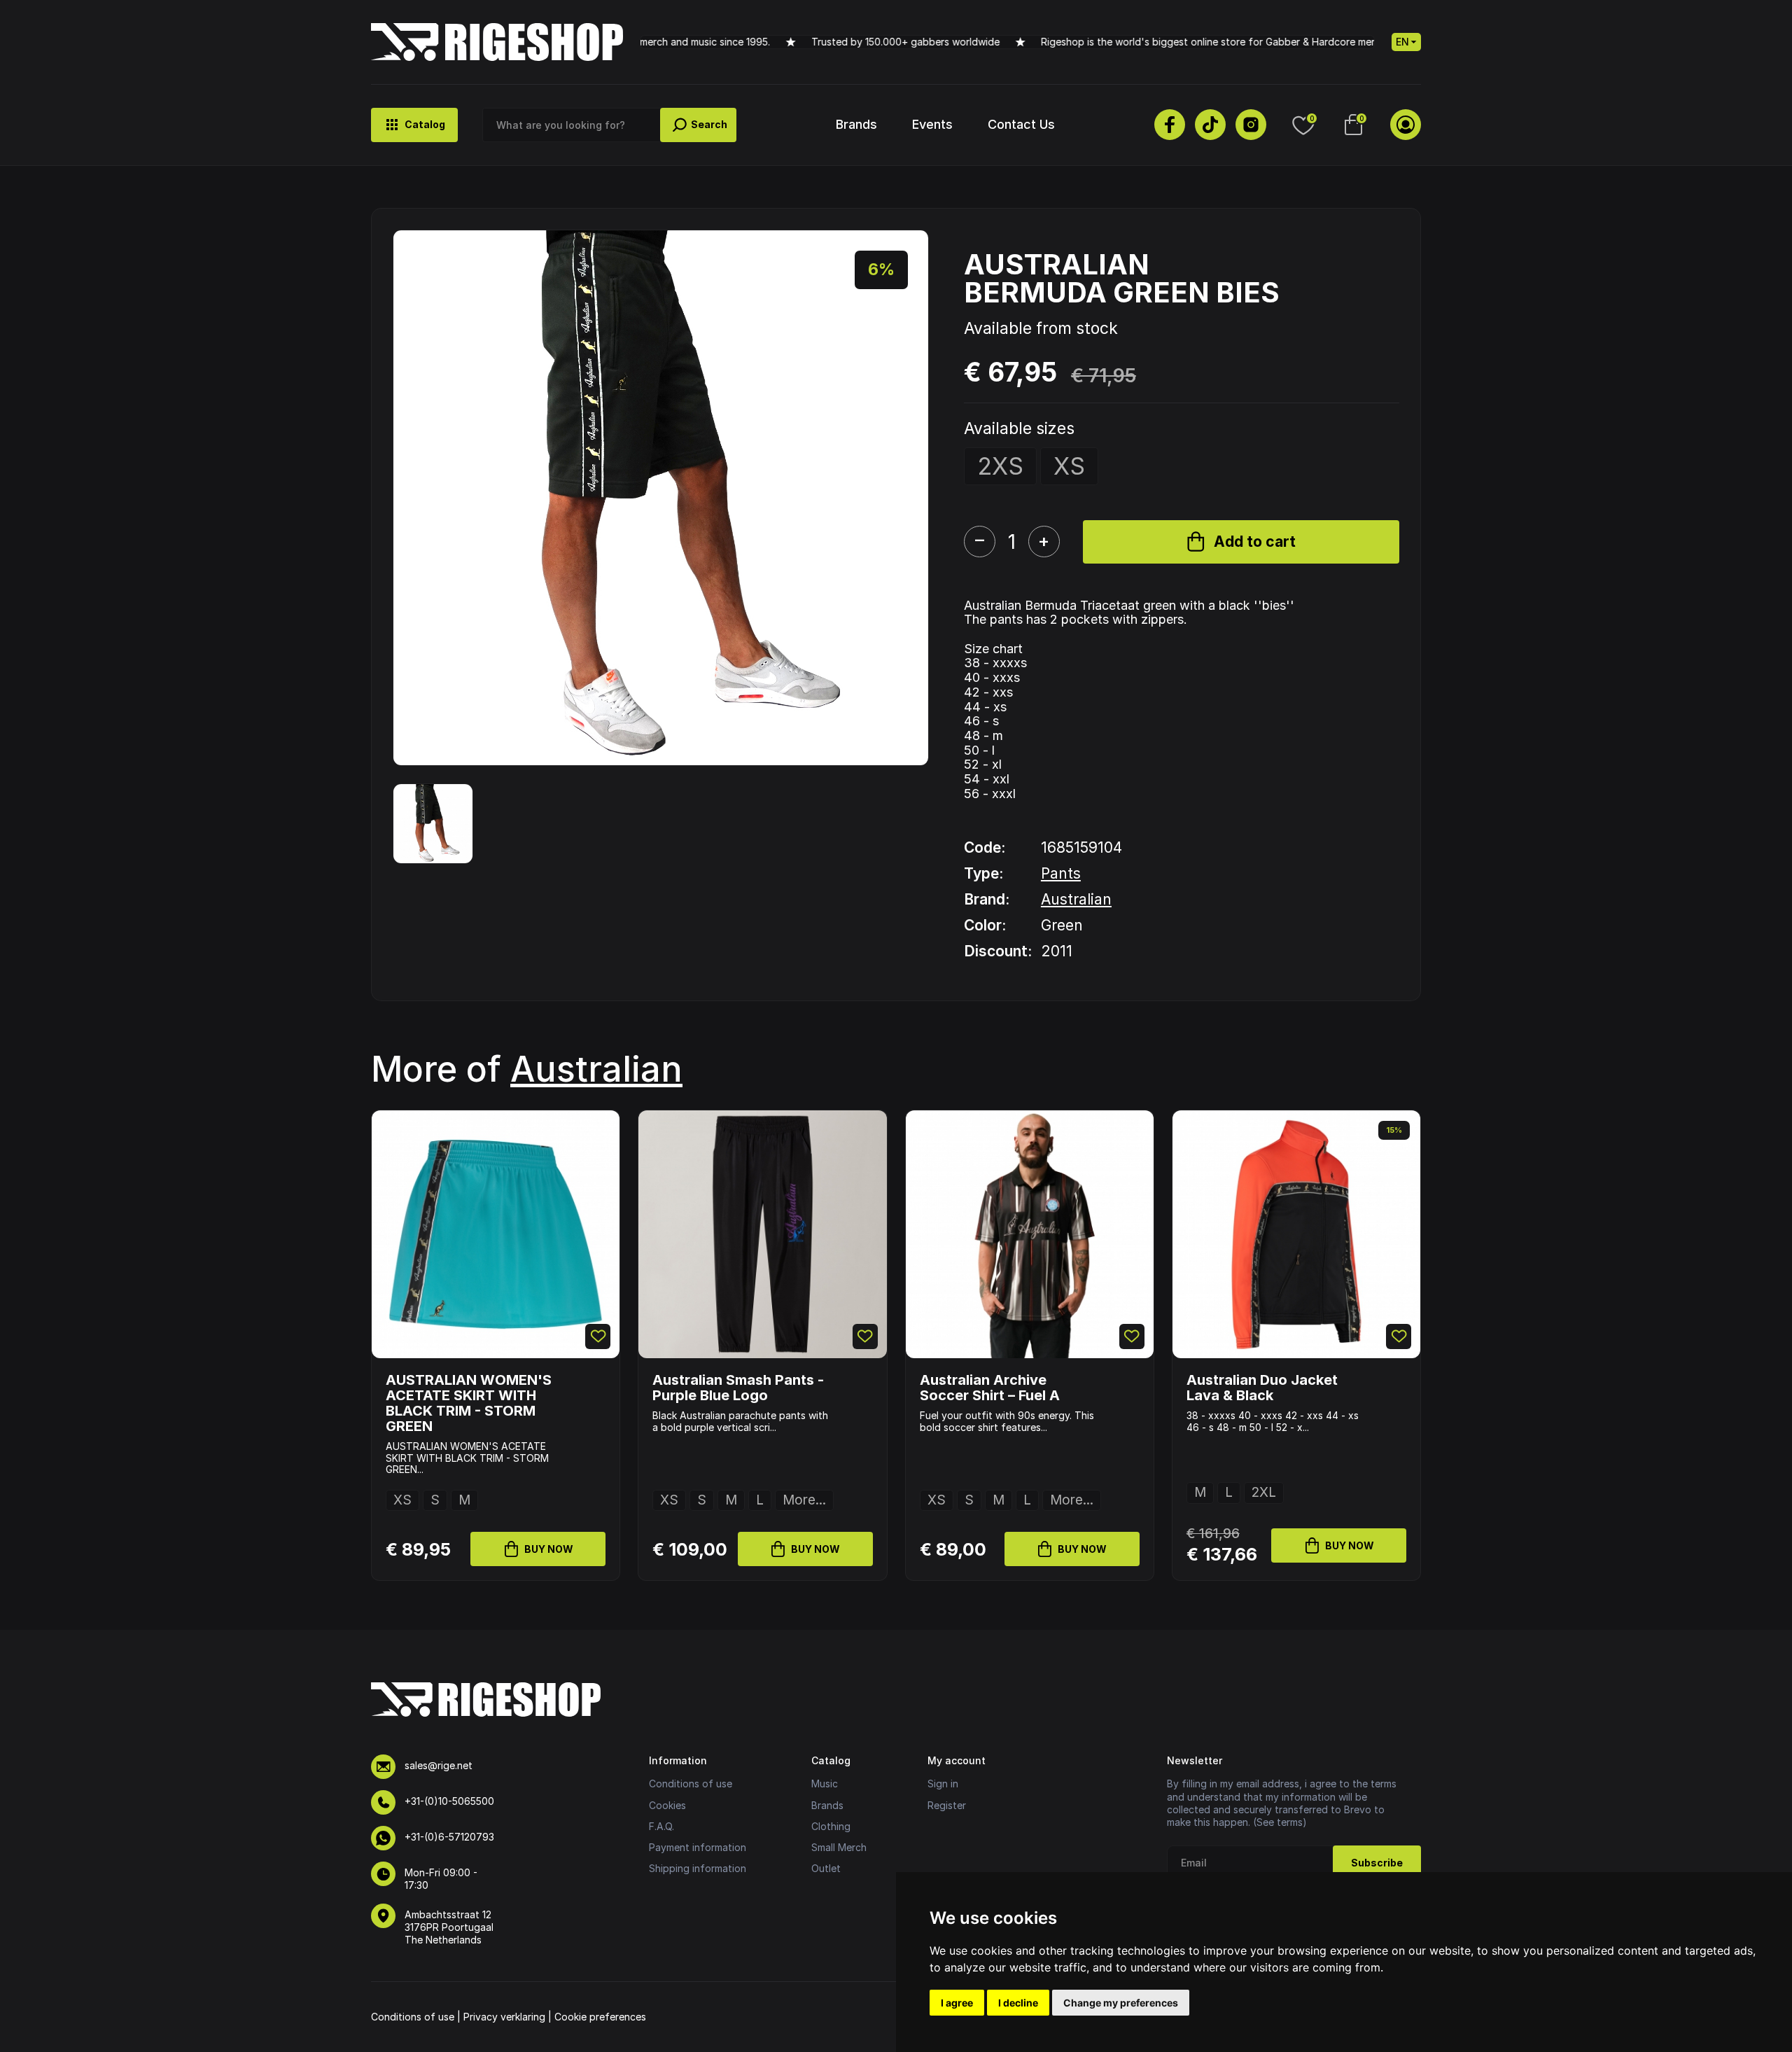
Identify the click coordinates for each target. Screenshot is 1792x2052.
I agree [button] (957, 2003)
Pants (1061, 873)
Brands (856, 124)
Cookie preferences (600, 2017)
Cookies (667, 1805)
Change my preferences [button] (1121, 2003)
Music (825, 1784)
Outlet (826, 1868)
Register (947, 1805)
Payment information (698, 1847)
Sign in (943, 1784)
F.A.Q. (661, 1826)
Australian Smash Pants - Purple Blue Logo (738, 1388)
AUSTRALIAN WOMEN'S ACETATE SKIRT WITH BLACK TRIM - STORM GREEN (469, 1403)
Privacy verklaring (504, 2017)
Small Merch (839, 1847)
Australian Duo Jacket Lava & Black (1262, 1388)
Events (932, 124)
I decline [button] (1018, 2003)
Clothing (831, 1826)
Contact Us (1021, 124)
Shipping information (698, 1868)
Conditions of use (691, 1784)
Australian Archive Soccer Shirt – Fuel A (990, 1388)
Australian (1076, 899)
